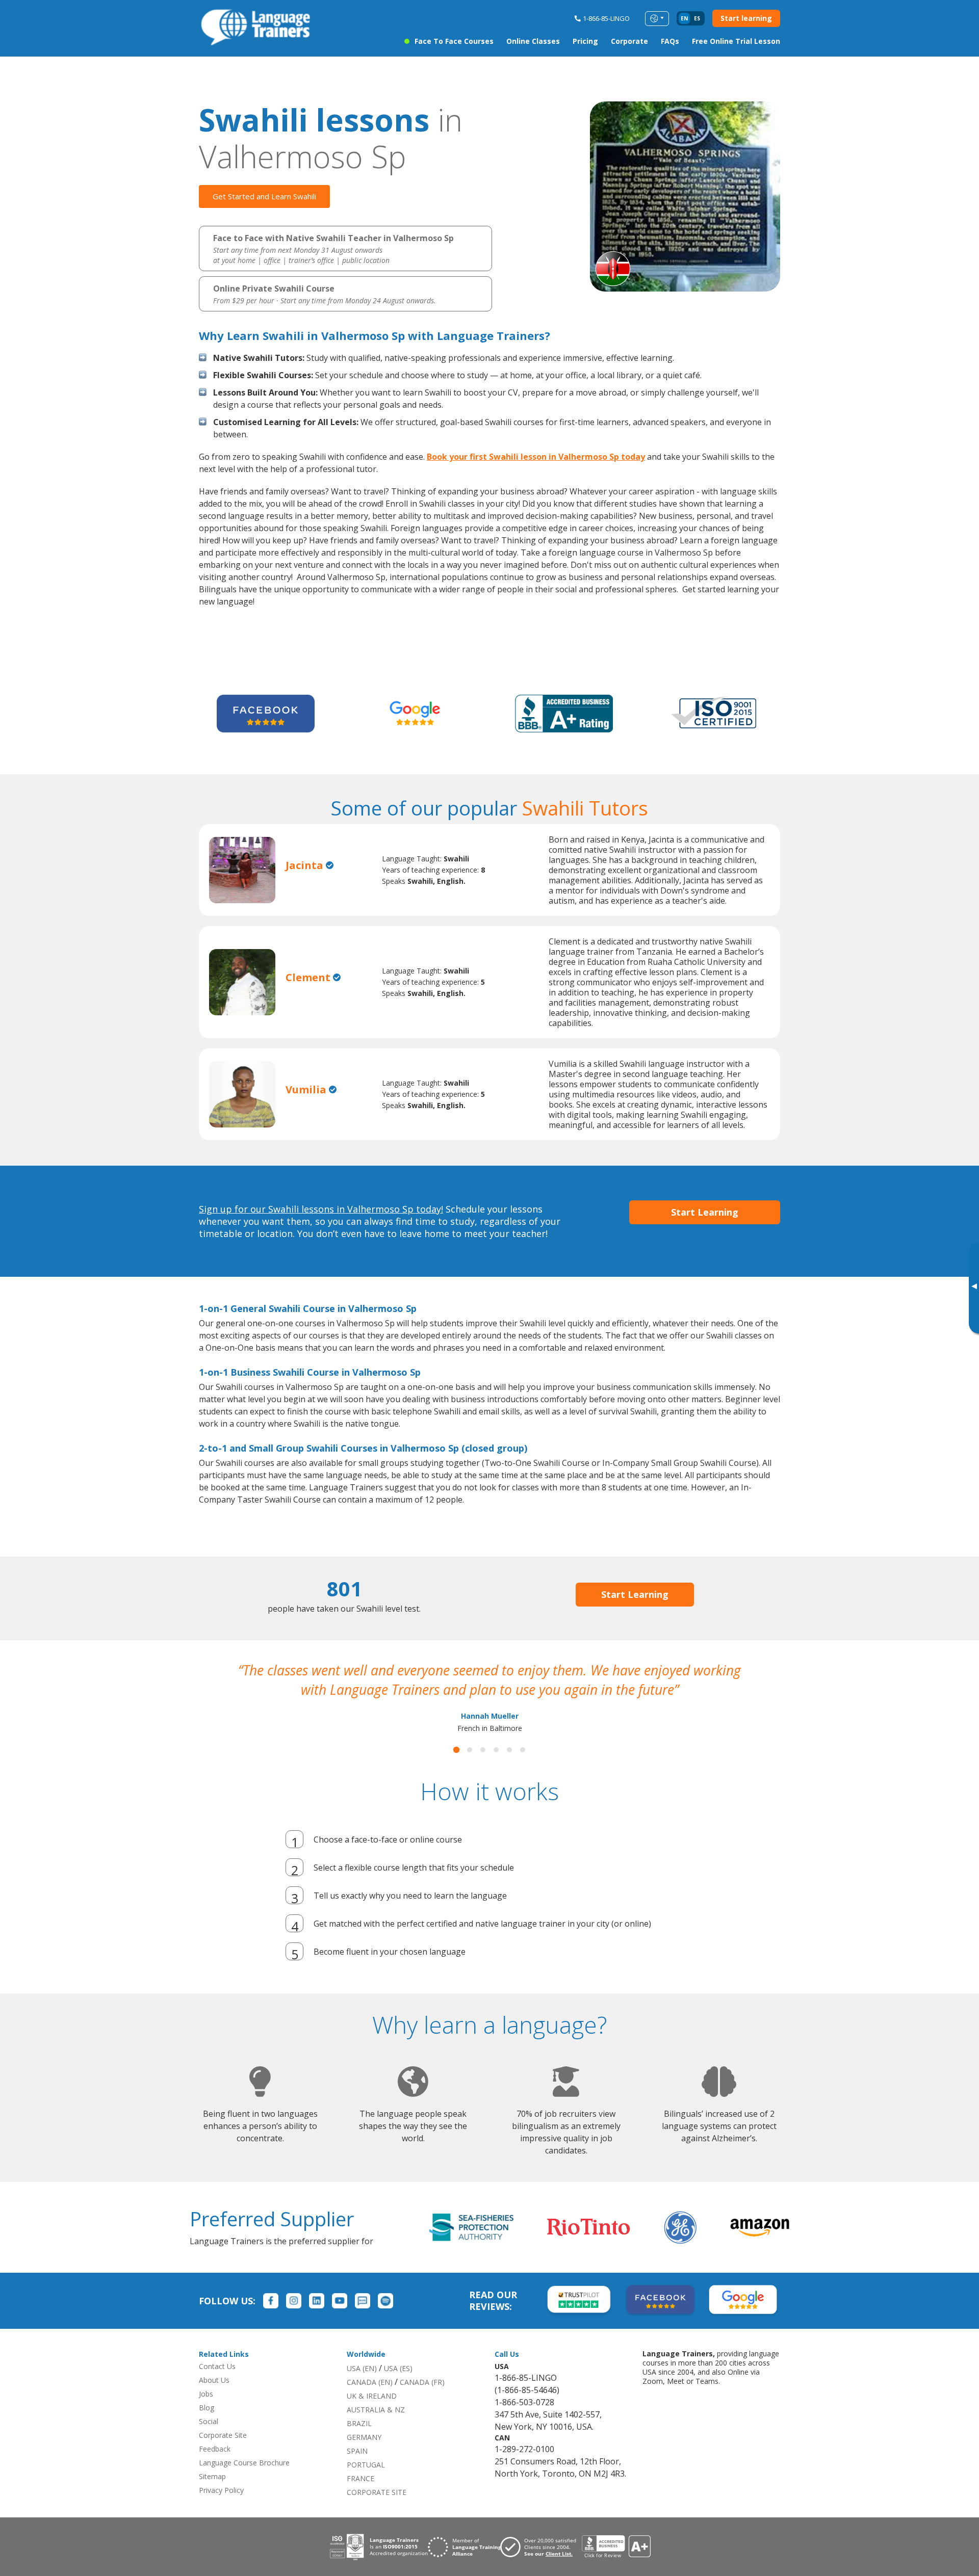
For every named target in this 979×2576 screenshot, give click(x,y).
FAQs (670, 41)
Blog (207, 2427)
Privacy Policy (221, 2509)
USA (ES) (398, 2388)
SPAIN (357, 2470)
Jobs (206, 2413)
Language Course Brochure (244, 2482)
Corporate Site (223, 2454)
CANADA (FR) (422, 2401)
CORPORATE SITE (377, 2512)
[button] (456, 1769)
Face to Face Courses (454, 41)
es (697, 18)
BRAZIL (359, 2443)
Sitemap (212, 2496)
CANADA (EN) (370, 2401)
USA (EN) (362, 2388)
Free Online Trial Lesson (736, 41)
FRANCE (360, 2498)
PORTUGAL (366, 2484)
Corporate (629, 41)
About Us (214, 2399)
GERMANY (364, 2456)
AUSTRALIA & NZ (376, 2429)
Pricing (585, 41)
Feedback (215, 2468)
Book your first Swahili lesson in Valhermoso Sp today (536, 457)
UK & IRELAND (372, 2415)
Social (209, 2441)
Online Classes (533, 41)
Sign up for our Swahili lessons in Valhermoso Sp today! (321, 1209)
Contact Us (217, 2386)
